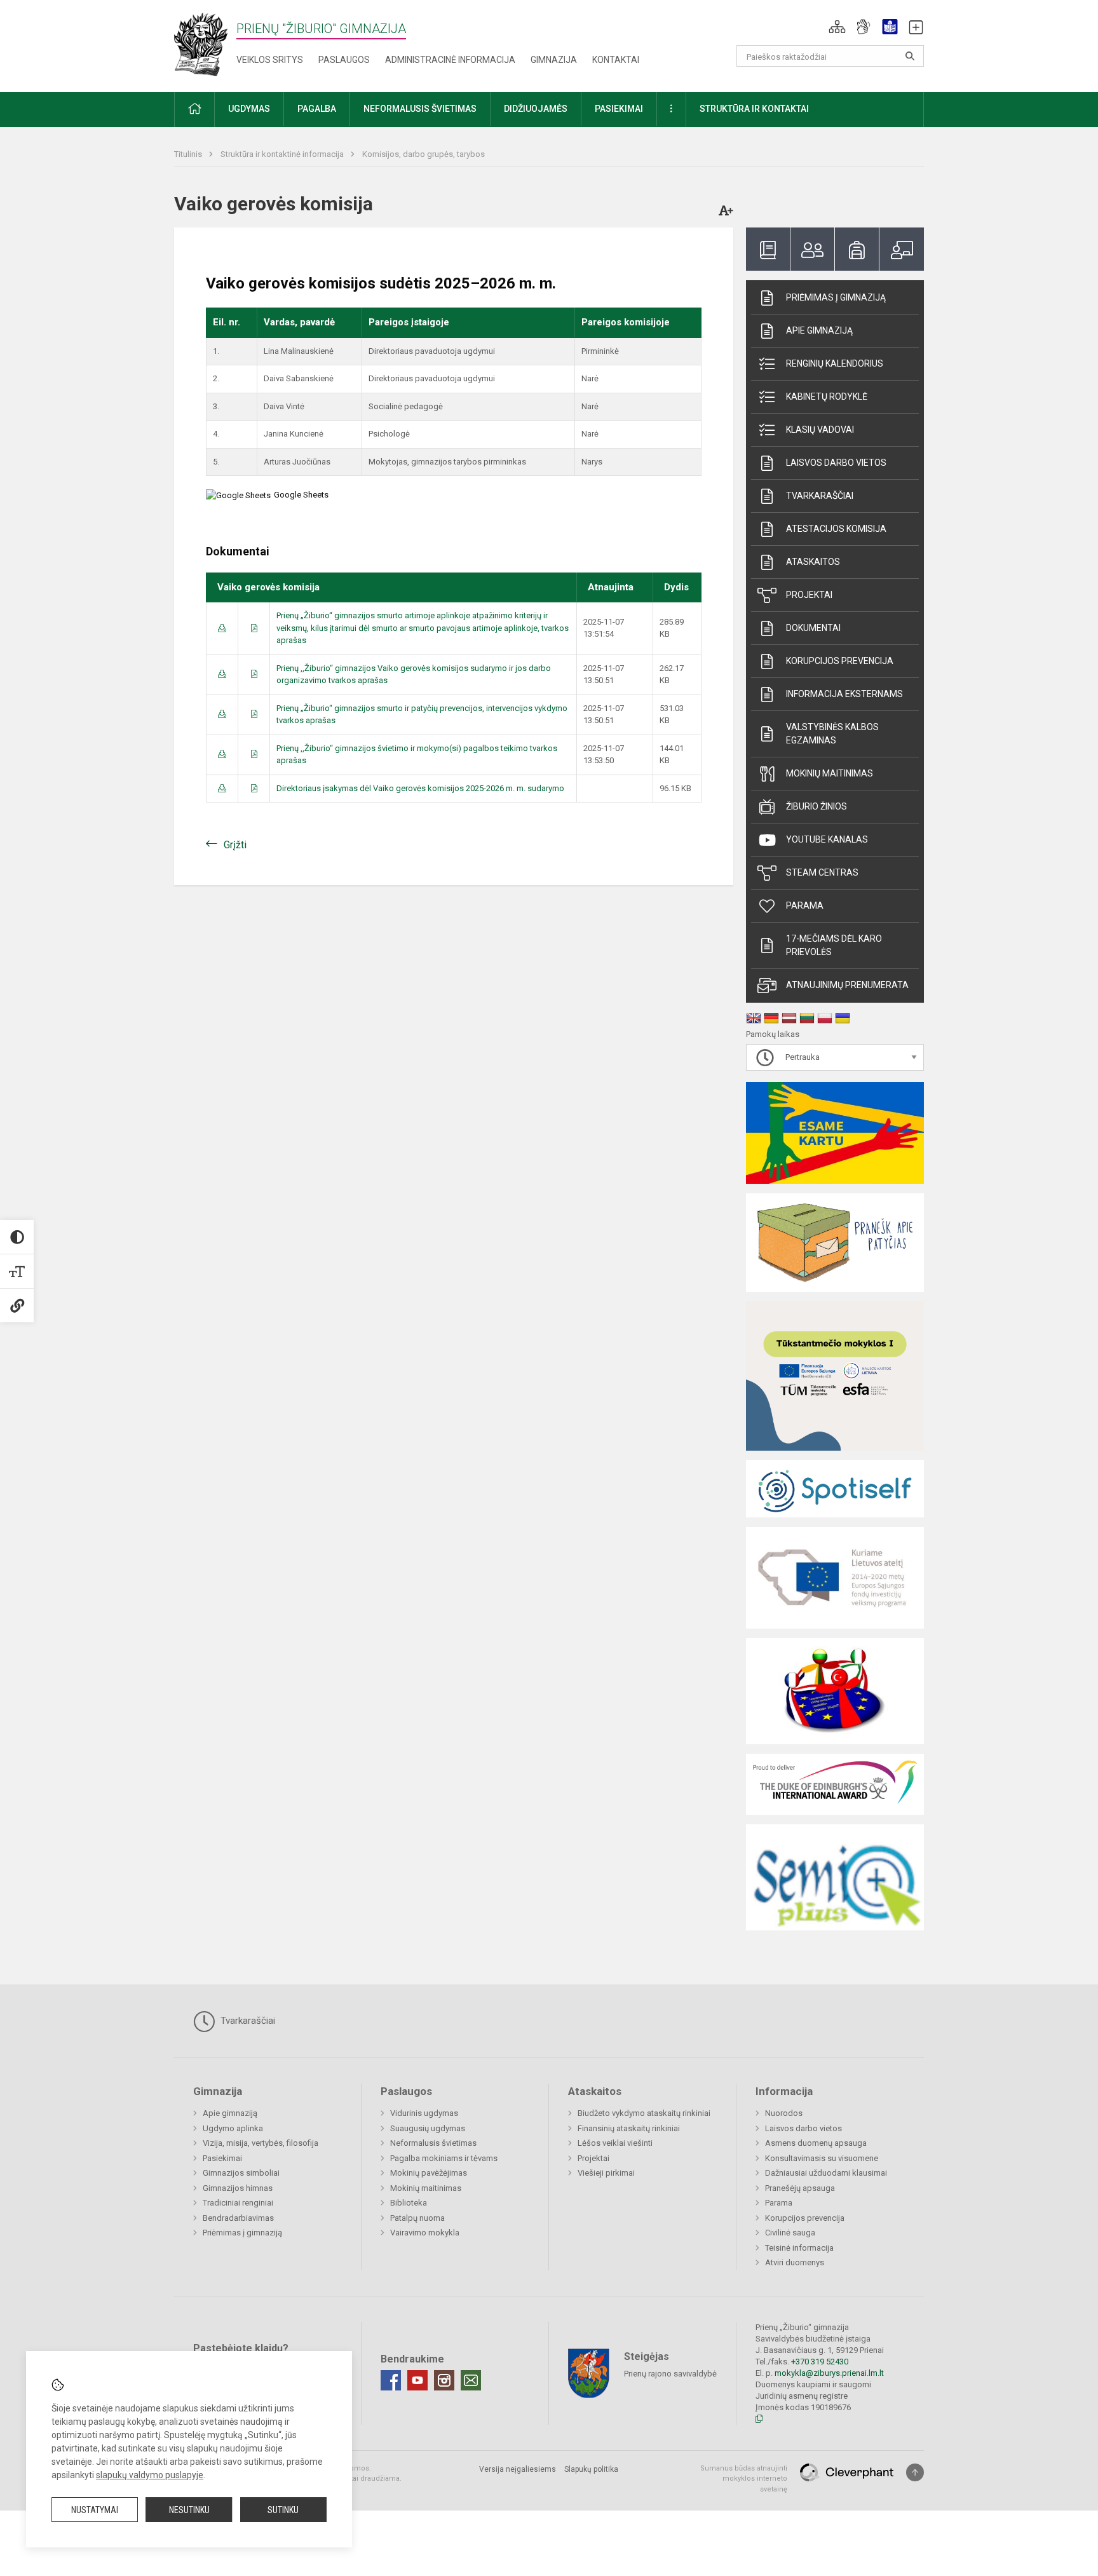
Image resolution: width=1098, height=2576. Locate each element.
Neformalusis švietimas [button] (420, 109)
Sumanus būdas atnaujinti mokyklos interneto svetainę (744, 2479)
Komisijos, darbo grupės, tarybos (424, 154)
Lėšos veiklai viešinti (615, 2143)
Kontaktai (616, 60)
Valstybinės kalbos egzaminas (832, 734)
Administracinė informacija (450, 60)
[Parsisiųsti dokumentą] (222, 628)
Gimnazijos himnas (238, 2188)
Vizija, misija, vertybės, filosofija (261, 2143)
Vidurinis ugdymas (424, 2113)
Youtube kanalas (827, 839)
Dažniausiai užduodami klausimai (826, 2173)
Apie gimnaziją (819, 330)
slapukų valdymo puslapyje (150, 2475)
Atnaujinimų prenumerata (847, 985)
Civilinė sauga (790, 2233)
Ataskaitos (813, 562)
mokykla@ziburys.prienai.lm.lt (829, 2373)
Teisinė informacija (799, 2248)
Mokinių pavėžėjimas (429, 2173)
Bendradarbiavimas (238, 2218)
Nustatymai (95, 2510)
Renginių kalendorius (835, 363)
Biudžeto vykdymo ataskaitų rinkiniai (644, 2113)
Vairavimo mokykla (425, 2233)
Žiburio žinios (817, 806)
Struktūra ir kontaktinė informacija (283, 154)
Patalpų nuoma (417, 2218)
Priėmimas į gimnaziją (836, 297)
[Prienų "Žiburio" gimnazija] (205, 44)
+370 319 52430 (820, 2362)
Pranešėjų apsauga (800, 2188)
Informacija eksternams (844, 694)
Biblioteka (409, 2203)
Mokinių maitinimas (830, 773)
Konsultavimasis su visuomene (822, 2158)
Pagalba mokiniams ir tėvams (444, 2158)
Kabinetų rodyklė (827, 397)
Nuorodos (784, 2113)
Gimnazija (554, 60)
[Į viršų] (915, 2472)
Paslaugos (344, 60)
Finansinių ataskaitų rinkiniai (629, 2128)
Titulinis (189, 154)
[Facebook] (391, 2380)
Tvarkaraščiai (820, 496)
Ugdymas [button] (249, 109)
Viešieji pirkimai (606, 2173)
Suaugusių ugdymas (428, 2128)
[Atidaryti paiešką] (910, 56)
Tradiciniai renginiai (238, 2203)
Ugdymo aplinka (233, 2128)
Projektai (809, 595)
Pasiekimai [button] (619, 109)
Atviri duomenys (795, 2262)
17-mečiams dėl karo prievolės (834, 945)
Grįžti (235, 845)
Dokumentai (813, 628)
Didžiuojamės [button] (536, 109)
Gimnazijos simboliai (241, 2173)
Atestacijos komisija (836, 529)
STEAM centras (822, 872)
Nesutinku (189, 2510)
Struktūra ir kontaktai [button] (754, 109)
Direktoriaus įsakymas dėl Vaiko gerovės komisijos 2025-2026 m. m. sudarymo (420, 788)
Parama (805, 905)
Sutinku (283, 2510)
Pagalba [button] (317, 109)
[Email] (471, 2380)
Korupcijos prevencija (840, 661)
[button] (837, 27)
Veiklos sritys (270, 60)
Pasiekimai (222, 2158)
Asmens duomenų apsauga (816, 2143)
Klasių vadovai (820, 430)
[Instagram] (444, 2380)
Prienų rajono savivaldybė (670, 2373)
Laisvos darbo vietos (836, 463)
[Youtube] (417, 2380)
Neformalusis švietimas (433, 2143)
